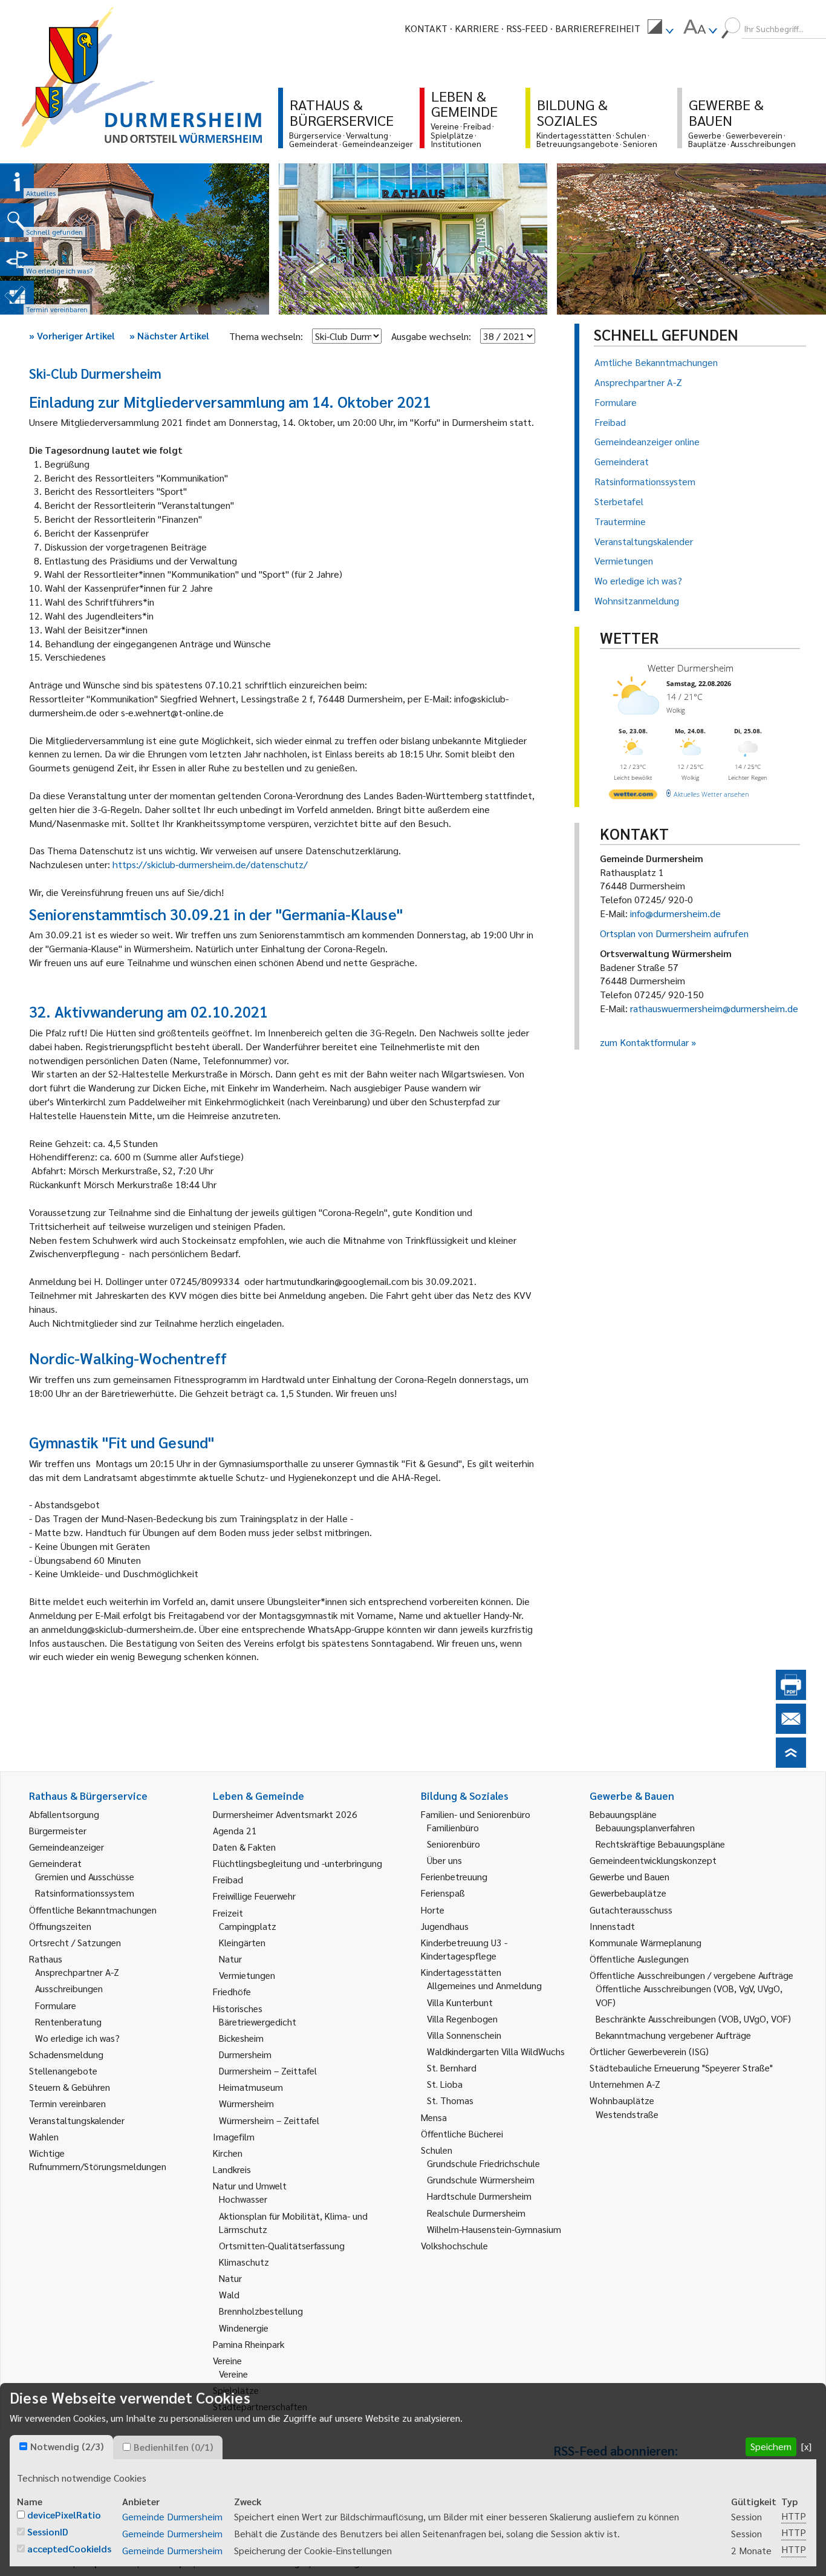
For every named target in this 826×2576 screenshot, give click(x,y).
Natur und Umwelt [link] (250, 2185)
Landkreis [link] (232, 2169)
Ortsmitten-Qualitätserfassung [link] (282, 2245)
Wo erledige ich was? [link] (77, 2038)
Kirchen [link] (228, 2153)
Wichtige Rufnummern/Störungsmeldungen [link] (98, 2159)
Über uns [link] (444, 1860)
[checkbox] (23, 2446)
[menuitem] (660, 28)
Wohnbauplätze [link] (622, 2100)
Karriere (477, 28)
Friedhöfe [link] (232, 1991)
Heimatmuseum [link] (251, 2087)
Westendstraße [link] (627, 2114)
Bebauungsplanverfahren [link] (645, 1827)
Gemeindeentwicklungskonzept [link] (653, 1860)
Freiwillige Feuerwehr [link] (254, 1896)
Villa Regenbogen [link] (462, 2019)
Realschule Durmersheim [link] (476, 2213)
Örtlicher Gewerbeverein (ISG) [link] (649, 2051)
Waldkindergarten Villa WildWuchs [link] (496, 2051)
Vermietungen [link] (247, 1975)
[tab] (61, 2447)
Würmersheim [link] (246, 2103)
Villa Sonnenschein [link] (464, 2035)
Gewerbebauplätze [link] (628, 1893)
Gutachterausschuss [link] (631, 1910)
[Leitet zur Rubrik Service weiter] (17, 259)
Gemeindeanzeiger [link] (67, 1847)
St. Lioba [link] (445, 2084)
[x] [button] (806, 2446)
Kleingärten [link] (242, 1942)
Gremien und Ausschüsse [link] (85, 1876)
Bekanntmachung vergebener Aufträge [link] (673, 2035)
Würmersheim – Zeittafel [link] (269, 2120)
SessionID (48, 2532)
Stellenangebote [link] (63, 2071)
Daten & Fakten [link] (244, 1847)
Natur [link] (230, 1959)
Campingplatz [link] (248, 1926)
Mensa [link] (434, 2117)
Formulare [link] (56, 2005)
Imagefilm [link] (234, 2136)
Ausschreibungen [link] (69, 1988)
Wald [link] (229, 2294)
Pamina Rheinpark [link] (249, 2344)
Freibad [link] (228, 1879)
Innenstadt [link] (612, 1926)
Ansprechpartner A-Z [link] (77, 1972)
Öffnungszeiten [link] (60, 1926)
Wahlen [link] (44, 2136)
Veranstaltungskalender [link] (77, 2120)
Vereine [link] (233, 2374)
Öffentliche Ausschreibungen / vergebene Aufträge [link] (691, 1975)
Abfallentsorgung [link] (64, 1814)
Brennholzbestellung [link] (261, 2311)
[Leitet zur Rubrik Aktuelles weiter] (17, 181)
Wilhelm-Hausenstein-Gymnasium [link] (494, 2229)
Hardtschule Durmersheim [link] (479, 2196)
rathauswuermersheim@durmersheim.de (714, 1008)
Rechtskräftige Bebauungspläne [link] (660, 1844)
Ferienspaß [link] (443, 1893)
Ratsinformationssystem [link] (85, 1893)
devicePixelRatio (64, 2515)
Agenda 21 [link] (235, 1830)
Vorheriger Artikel (72, 335)
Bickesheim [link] (241, 2038)
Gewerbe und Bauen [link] (629, 1876)
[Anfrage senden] (791, 1730)
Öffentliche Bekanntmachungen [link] (93, 1910)
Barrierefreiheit (598, 28)
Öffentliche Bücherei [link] (462, 2133)
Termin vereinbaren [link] (67, 2103)
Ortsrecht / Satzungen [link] (75, 1942)
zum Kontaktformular (644, 1042)
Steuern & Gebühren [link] (70, 2087)
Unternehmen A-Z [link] (625, 2084)
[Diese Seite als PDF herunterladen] (791, 1696)
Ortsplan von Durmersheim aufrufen (674, 933)
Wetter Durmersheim (691, 668)
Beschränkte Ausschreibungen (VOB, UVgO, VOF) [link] (693, 2019)
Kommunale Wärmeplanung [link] (646, 1942)
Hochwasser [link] (243, 2199)
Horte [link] (433, 1910)
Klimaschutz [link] (244, 2262)
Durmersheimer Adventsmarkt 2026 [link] (285, 1814)
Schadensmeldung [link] (66, 2054)
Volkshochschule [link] (454, 2245)
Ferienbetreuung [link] (454, 1876)
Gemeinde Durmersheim (172, 2516)
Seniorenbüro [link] (454, 1844)
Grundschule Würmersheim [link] (481, 2179)
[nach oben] (791, 1764)
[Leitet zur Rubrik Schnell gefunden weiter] (17, 220)
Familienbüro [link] (453, 1827)
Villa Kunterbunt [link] (460, 2002)
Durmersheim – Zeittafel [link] (268, 2071)
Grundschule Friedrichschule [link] (483, 2163)
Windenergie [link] (244, 2328)
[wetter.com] (633, 796)
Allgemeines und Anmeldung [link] (484, 1985)
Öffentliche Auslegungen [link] (639, 1959)
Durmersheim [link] (245, 2054)
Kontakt (426, 28)
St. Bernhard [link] (452, 2068)
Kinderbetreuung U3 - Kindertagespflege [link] (464, 1949)
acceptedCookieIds (69, 2548)
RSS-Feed (527, 28)
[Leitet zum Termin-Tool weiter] (17, 298)
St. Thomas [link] (450, 2100)
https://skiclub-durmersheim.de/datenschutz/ (210, 864)
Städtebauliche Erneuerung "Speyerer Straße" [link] (681, 2068)
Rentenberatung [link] (68, 2022)
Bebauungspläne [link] (623, 1814)
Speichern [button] (771, 2446)
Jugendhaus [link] (445, 1926)
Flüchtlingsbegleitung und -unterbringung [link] (298, 1863)
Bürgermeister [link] (58, 1830)
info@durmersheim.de (675, 913)
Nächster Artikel (169, 335)
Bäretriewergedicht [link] (258, 2022)
